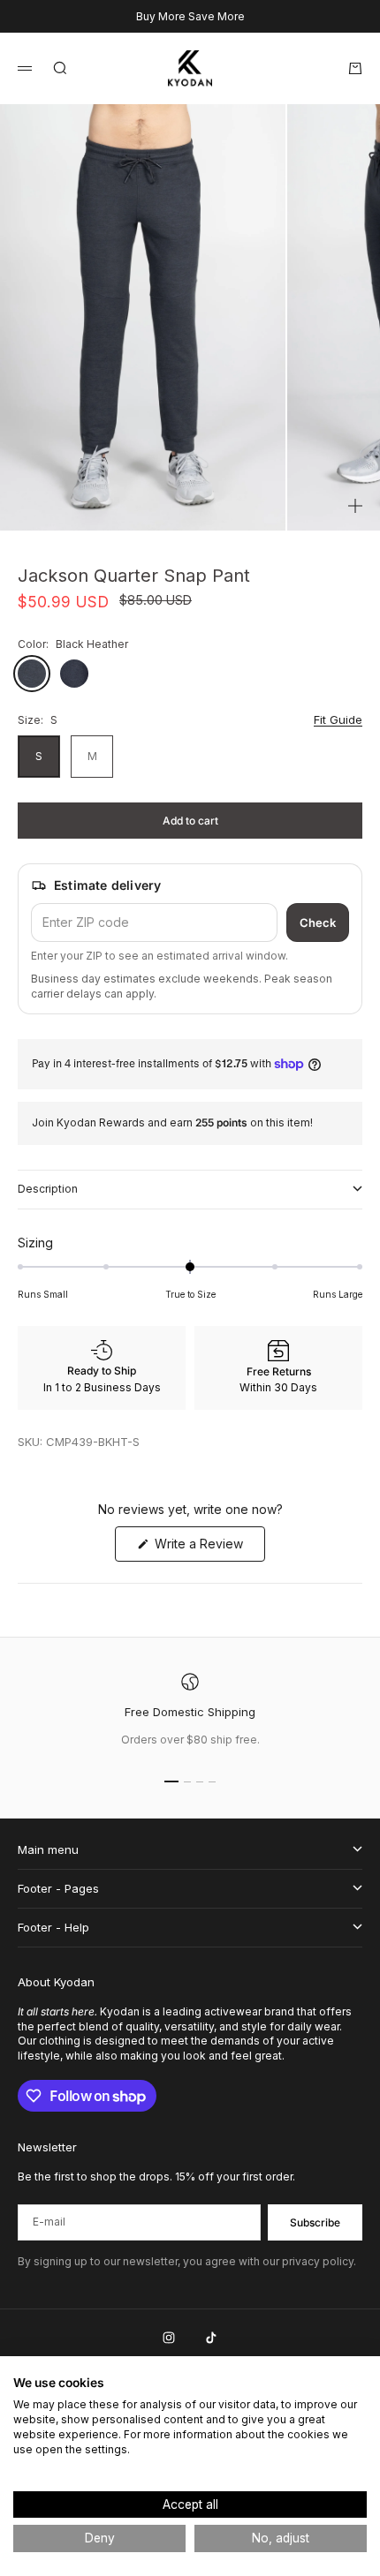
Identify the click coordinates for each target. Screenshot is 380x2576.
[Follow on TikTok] (211, 2338)
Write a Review (208, 1548)
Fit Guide (338, 719)
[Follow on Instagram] (169, 2338)
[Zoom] (355, 506)
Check (318, 923)
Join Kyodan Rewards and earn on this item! (172, 1122)
